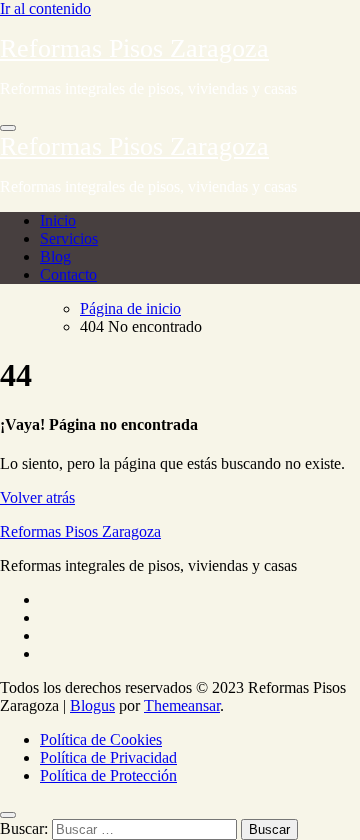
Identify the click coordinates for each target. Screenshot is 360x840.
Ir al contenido (45, 8)
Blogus (92, 705)
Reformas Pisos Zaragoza (134, 48)
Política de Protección (108, 775)
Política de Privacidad (108, 757)
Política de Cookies (101, 739)
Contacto (68, 274)
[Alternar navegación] (8, 128)
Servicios (69, 238)
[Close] (8, 815)
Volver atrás (37, 497)
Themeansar (182, 705)
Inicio (58, 220)
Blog (55, 256)
